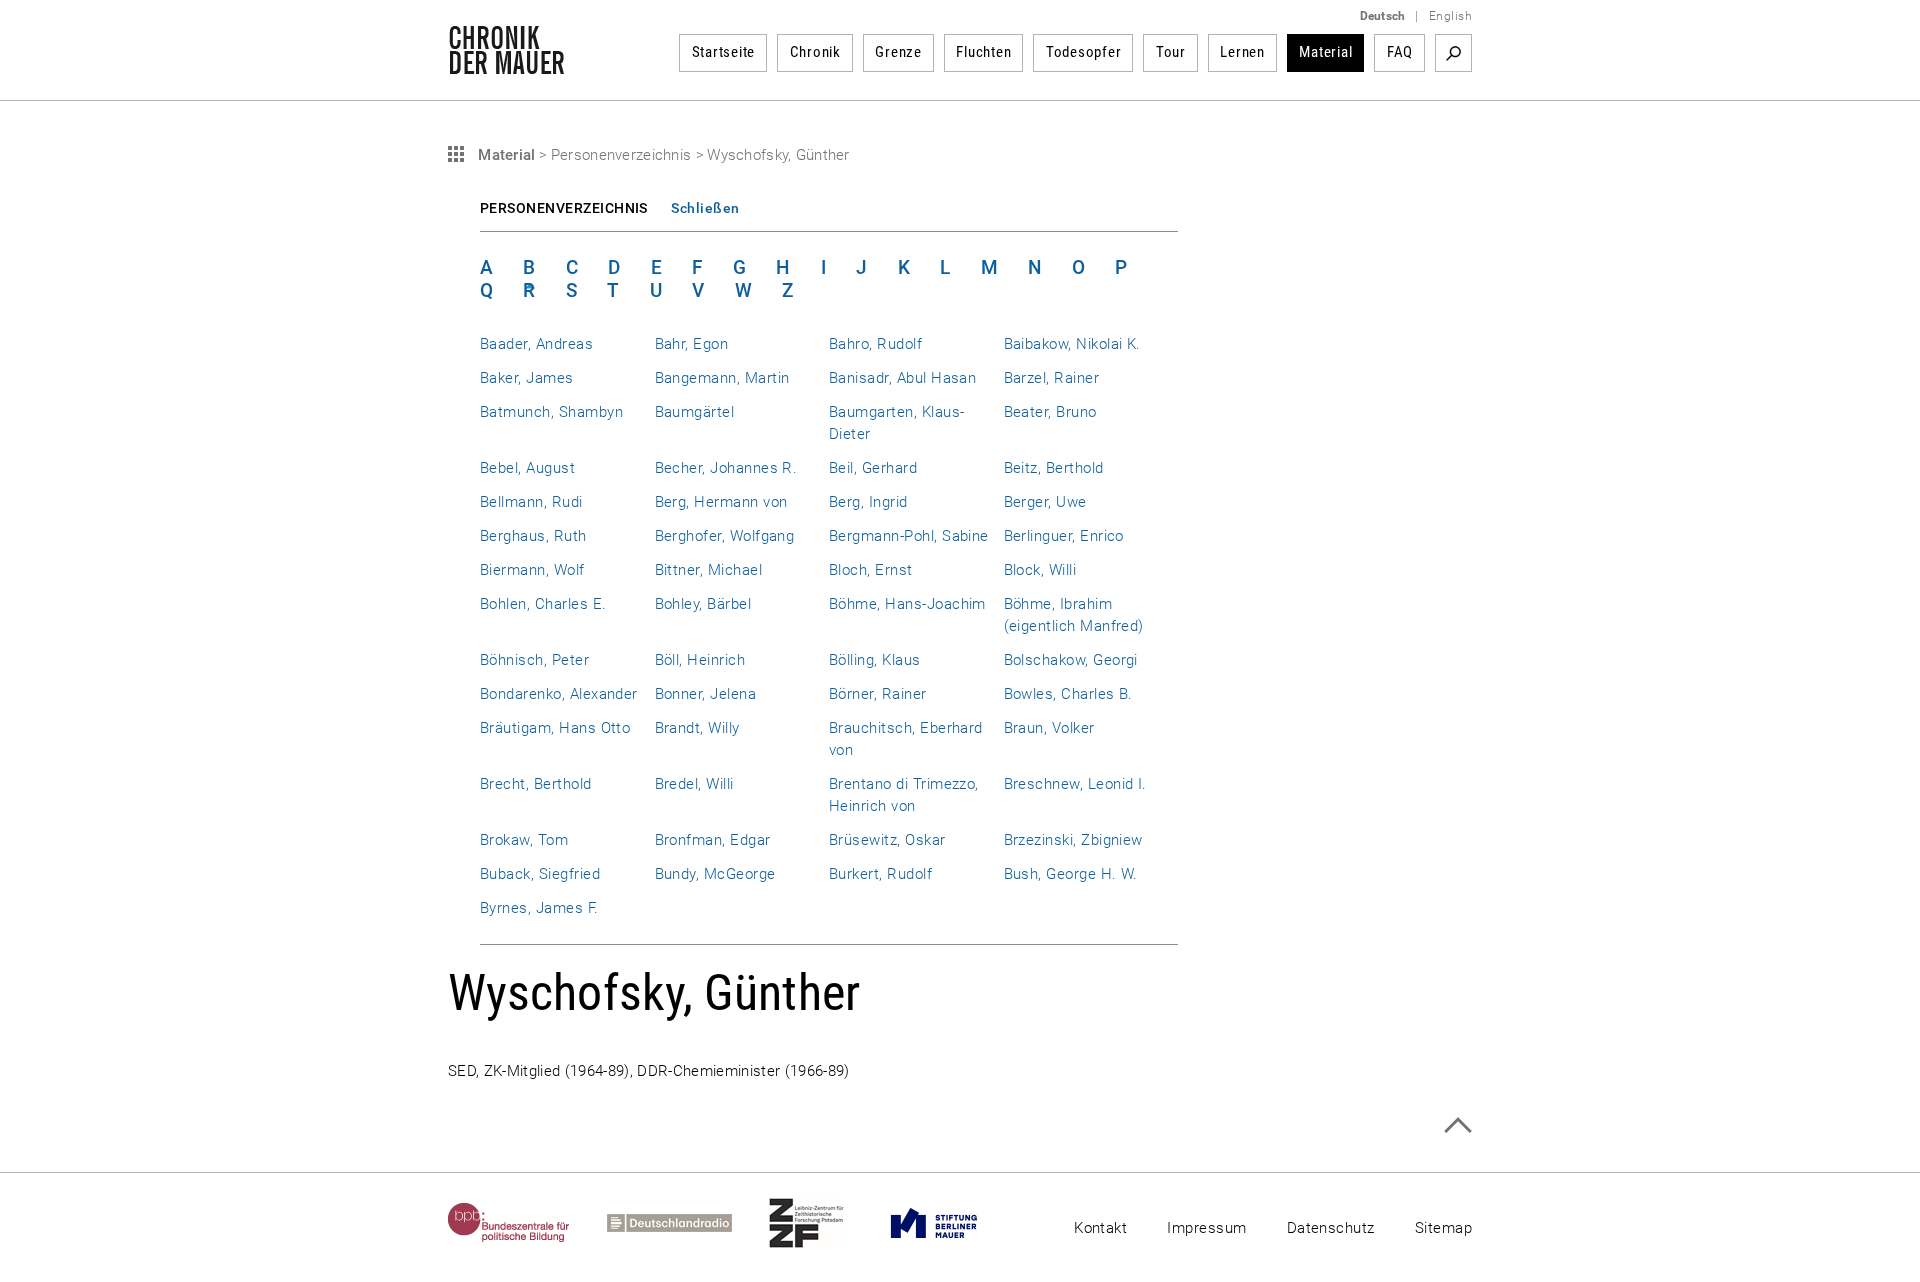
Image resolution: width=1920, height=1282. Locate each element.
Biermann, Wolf (532, 570)
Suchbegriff (1453, 53)
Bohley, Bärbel (703, 604)
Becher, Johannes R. (726, 468)
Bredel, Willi (694, 784)
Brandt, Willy (697, 728)
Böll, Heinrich (700, 660)
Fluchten (983, 52)
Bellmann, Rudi (531, 502)
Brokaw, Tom (524, 840)
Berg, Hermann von (721, 502)
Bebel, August (527, 468)
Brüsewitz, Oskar (887, 840)
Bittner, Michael (709, 570)
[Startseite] (506, 64)
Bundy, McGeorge (715, 874)
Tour (1171, 52)
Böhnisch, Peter (534, 660)
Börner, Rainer (878, 694)
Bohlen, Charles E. (543, 604)
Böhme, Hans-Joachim (907, 604)
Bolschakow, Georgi (1071, 660)
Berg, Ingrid (868, 502)
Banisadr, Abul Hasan (902, 378)
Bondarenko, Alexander (559, 694)
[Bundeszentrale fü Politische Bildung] (527, 1223)
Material (1325, 52)
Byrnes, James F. (539, 908)
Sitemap (1443, 1228)
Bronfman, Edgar (713, 840)
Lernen (1242, 52)
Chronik (815, 52)
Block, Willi (1040, 570)
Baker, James (527, 378)
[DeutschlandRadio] (688, 1223)
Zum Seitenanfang (1457, 1125)
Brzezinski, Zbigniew (1073, 840)
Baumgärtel (695, 412)
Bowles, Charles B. (1068, 694)
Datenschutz (1331, 1228)
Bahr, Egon (692, 344)
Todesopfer (1084, 52)
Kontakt (1100, 1228)
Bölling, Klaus (875, 660)
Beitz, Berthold (1054, 468)
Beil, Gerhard (873, 468)
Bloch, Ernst (871, 570)
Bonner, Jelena (706, 694)
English (1450, 16)
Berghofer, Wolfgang (725, 536)
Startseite (724, 52)
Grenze (898, 52)
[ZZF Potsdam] (825, 1223)
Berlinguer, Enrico (1064, 536)
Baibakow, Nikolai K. (1072, 344)
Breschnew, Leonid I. (1075, 784)
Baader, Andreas (536, 344)
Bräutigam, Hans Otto (555, 728)
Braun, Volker (1049, 728)
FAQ (1400, 52)
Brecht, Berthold (536, 784)
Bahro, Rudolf (875, 344)
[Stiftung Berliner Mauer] (952, 1223)
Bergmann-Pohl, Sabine (909, 536)
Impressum (1206, 1228)
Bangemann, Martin (722, 378)
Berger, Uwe (1045, 502)
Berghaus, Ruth (533, 536)
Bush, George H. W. (1071, 874)
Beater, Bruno (1050, 412)
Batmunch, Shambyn (551, 412)
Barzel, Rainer (1052, 378)
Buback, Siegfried (540, 874)
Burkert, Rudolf (880, 874)
